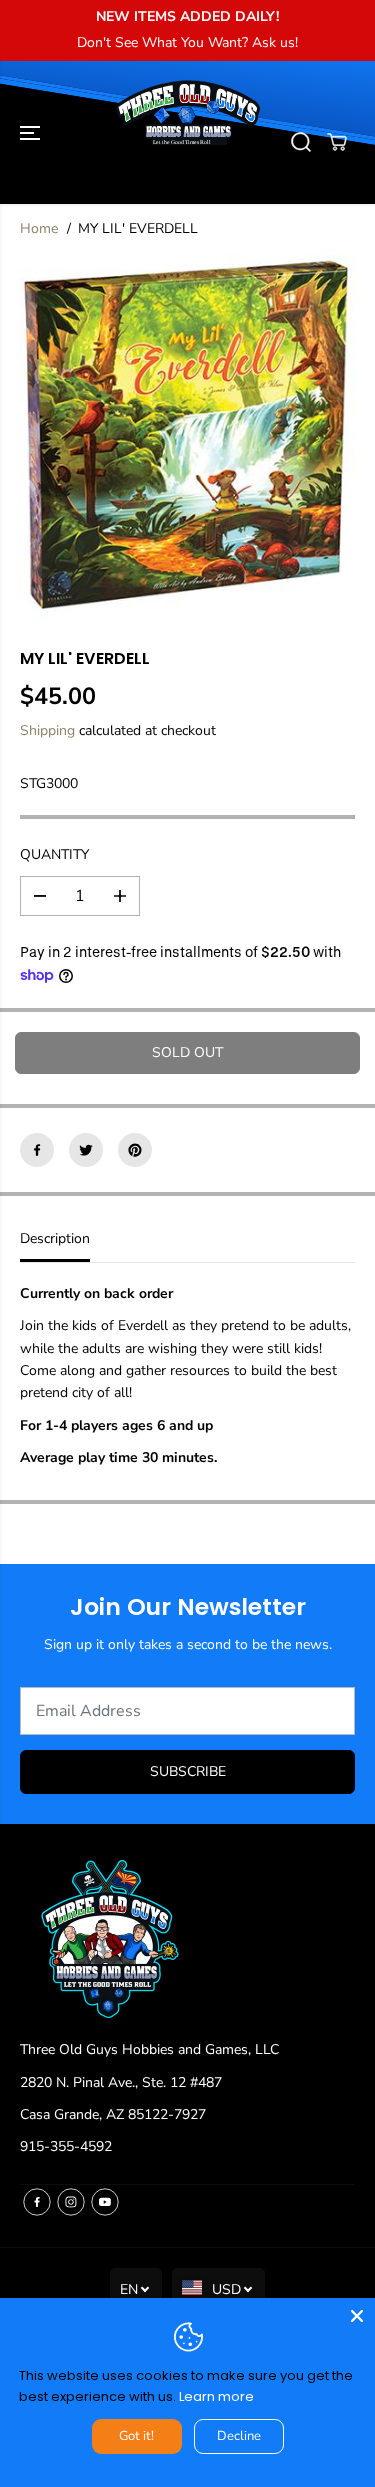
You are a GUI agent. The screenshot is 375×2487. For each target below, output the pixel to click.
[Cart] (337, 142)
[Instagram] (71, 2202)
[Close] (357, 2316)
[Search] (301, 142)
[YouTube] (105, 2202)
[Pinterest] (135, 1150)
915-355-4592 (66, 2146)
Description (55, 1238)
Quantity (54, 854)
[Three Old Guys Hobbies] (187, 141)
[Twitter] (86, 1150)
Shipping (47, 730)
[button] (32, 132)
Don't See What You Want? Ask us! (187, 42)
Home (39, 228)
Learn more (216, 2396)
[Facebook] (37, 1150)
